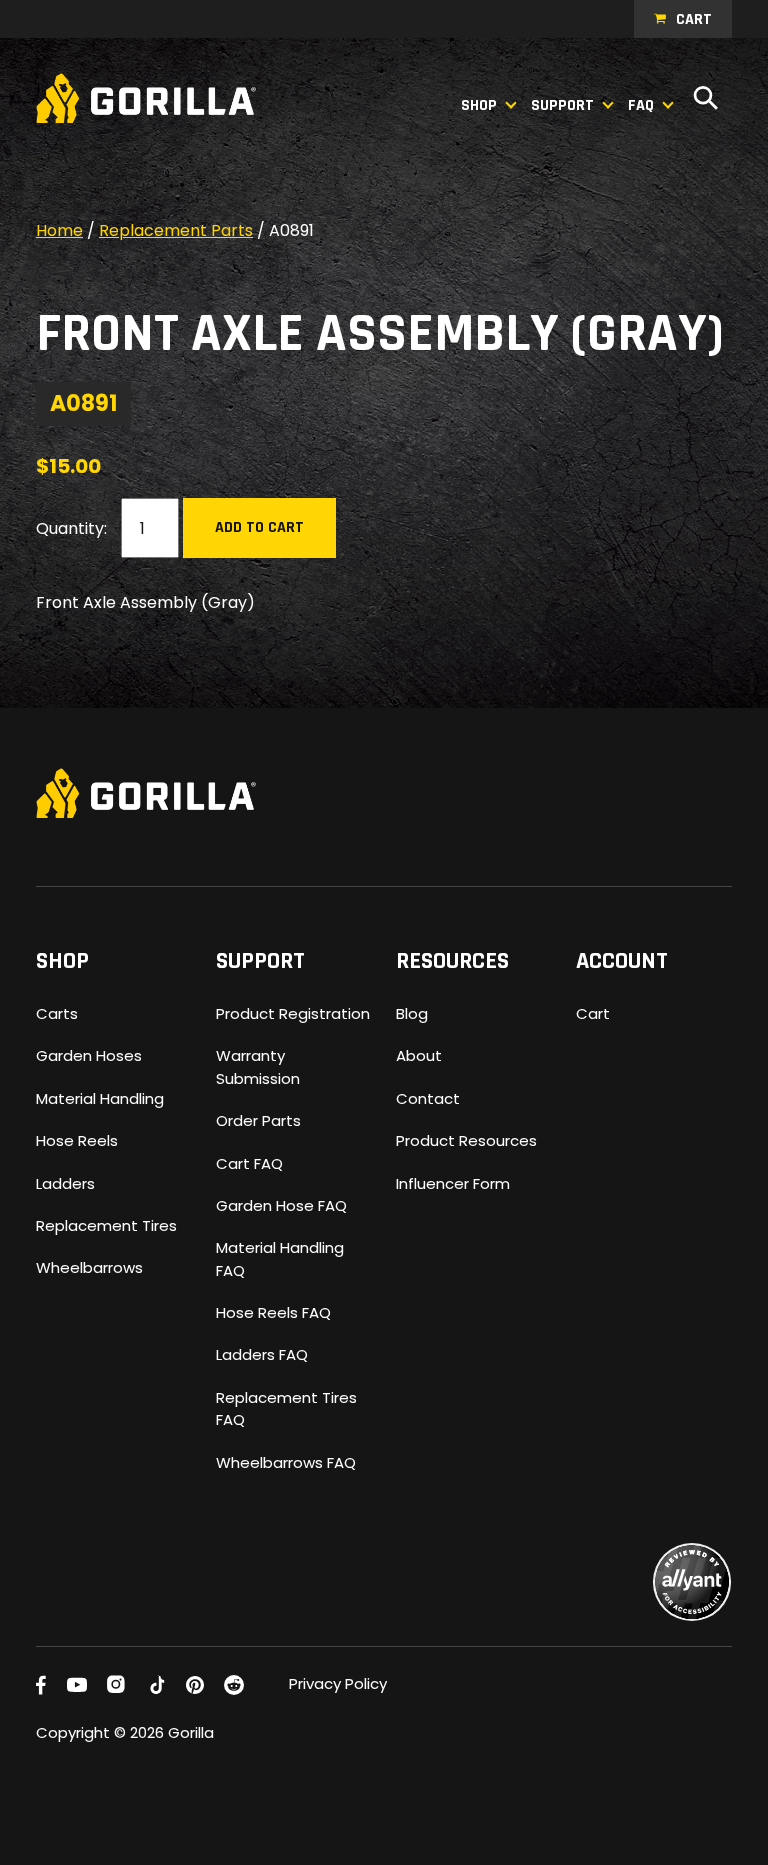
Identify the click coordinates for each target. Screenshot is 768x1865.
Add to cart (259, 527)
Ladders (65, 1183)
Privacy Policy (338, 1683)
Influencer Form (453, 1183)
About (419, 1055)
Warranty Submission (258, 1066)
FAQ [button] (641, 105)
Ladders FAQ (262, 1354)
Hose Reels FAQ (273, 1312)
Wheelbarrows (89, 1267)
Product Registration (293, 1013)
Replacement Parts (176, 230)
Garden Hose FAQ (281, 1205)
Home (59, 230)
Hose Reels (77, 1140)
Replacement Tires (106, 1225)
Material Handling (100, 1098)
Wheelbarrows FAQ (286, 1462)
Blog (412, 1013)
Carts (57, 1013)
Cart (694, 19)
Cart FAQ (249, 1163)
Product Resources (466, 1140)
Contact (428, 1098)
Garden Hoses (89, 1055)
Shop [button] (479, 105)
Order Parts (258, 1120)
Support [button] (562, 105)
